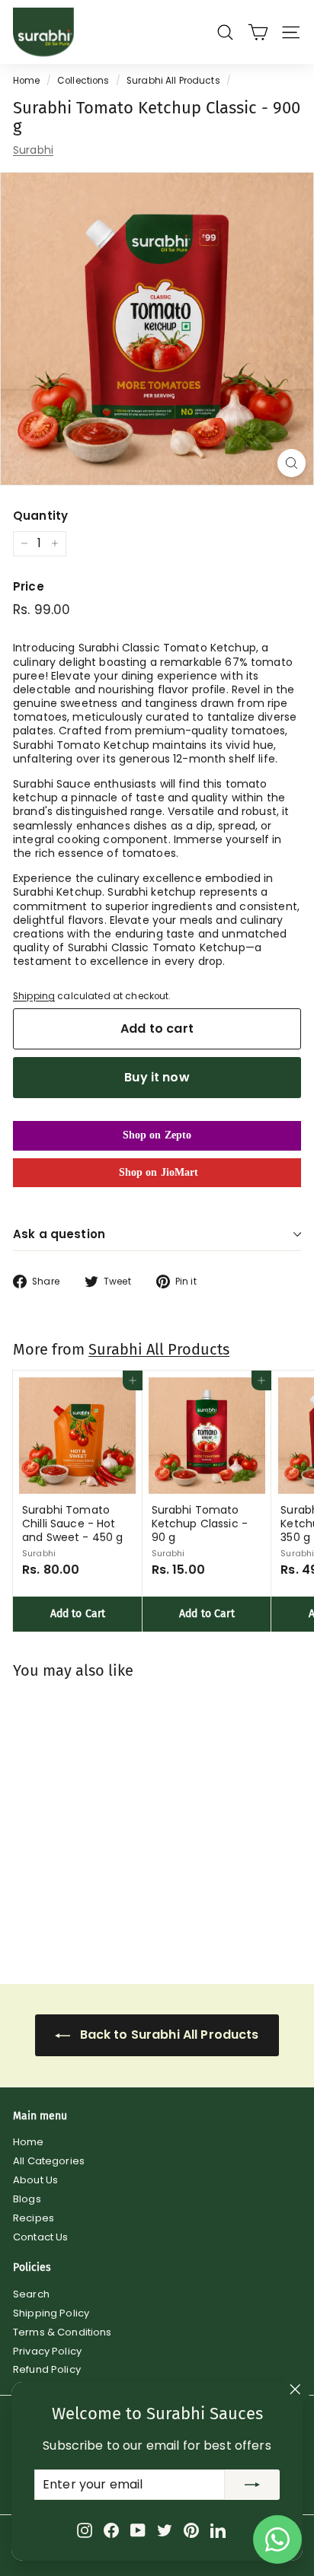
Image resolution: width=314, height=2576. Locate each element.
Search (31, 2294)
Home (27, 81)
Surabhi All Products (173, 81)
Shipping (34, 996)
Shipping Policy (51, 2313)
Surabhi (33, 150)
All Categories (49, 2161)
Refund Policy (47, 2369)
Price (29, 587)
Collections (83, 81)
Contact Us (40, 2237)
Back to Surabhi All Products (167, 2035)
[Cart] (258, 32)
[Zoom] (292, 463)
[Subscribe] (252, 2485)
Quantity (40, 516)
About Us (35, 2180)
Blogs (27, 2199)
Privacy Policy (47, 2351)
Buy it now (157, 1077)
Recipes (34, 2218)
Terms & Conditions (62, 2332)
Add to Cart (78, 1614)
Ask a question (59, 1234)
